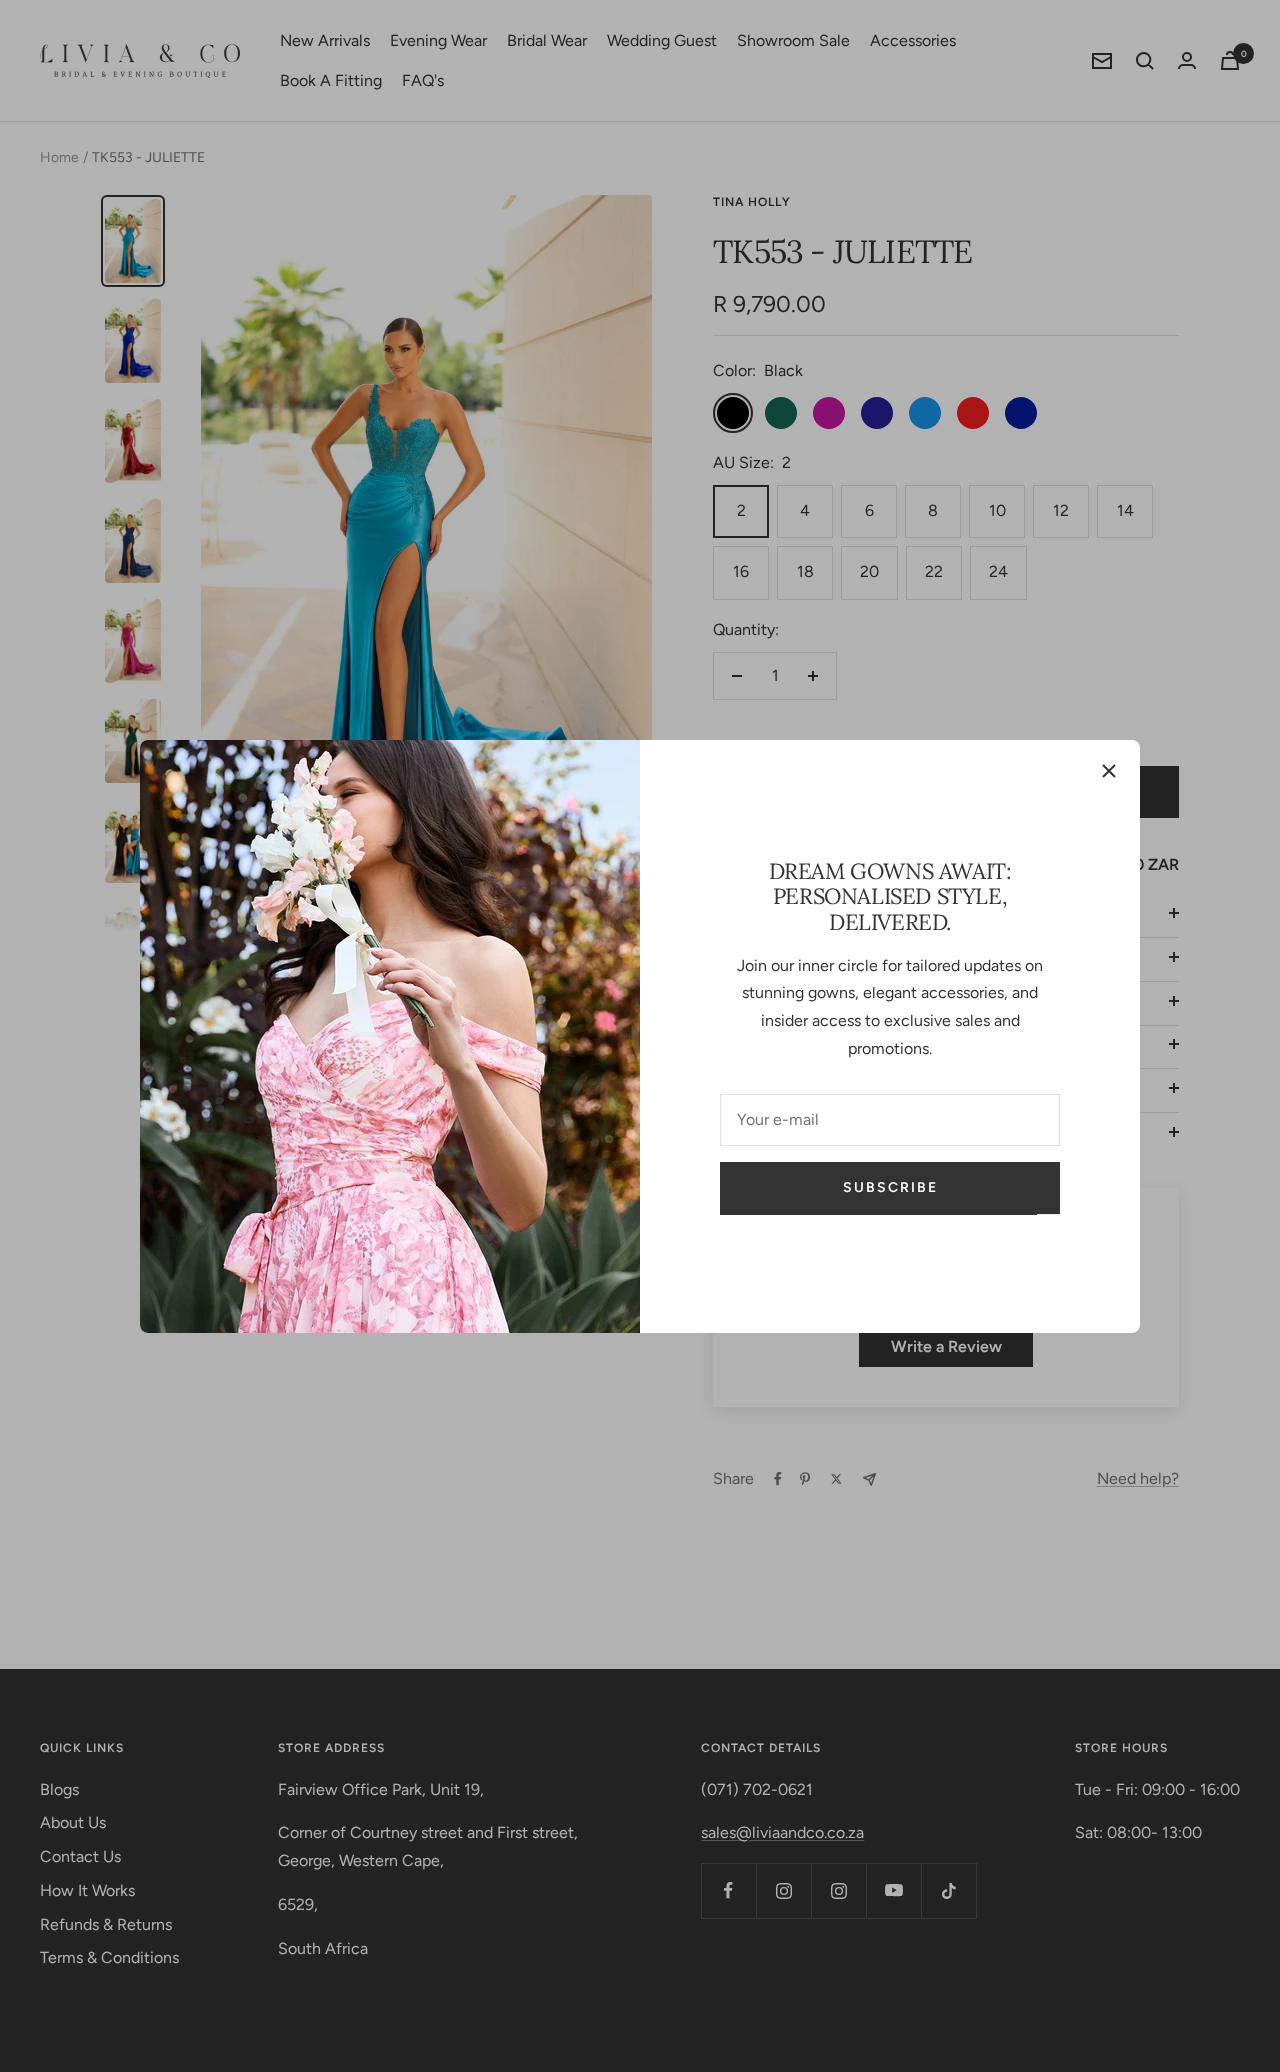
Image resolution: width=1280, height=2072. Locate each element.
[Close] (1109, 771)
